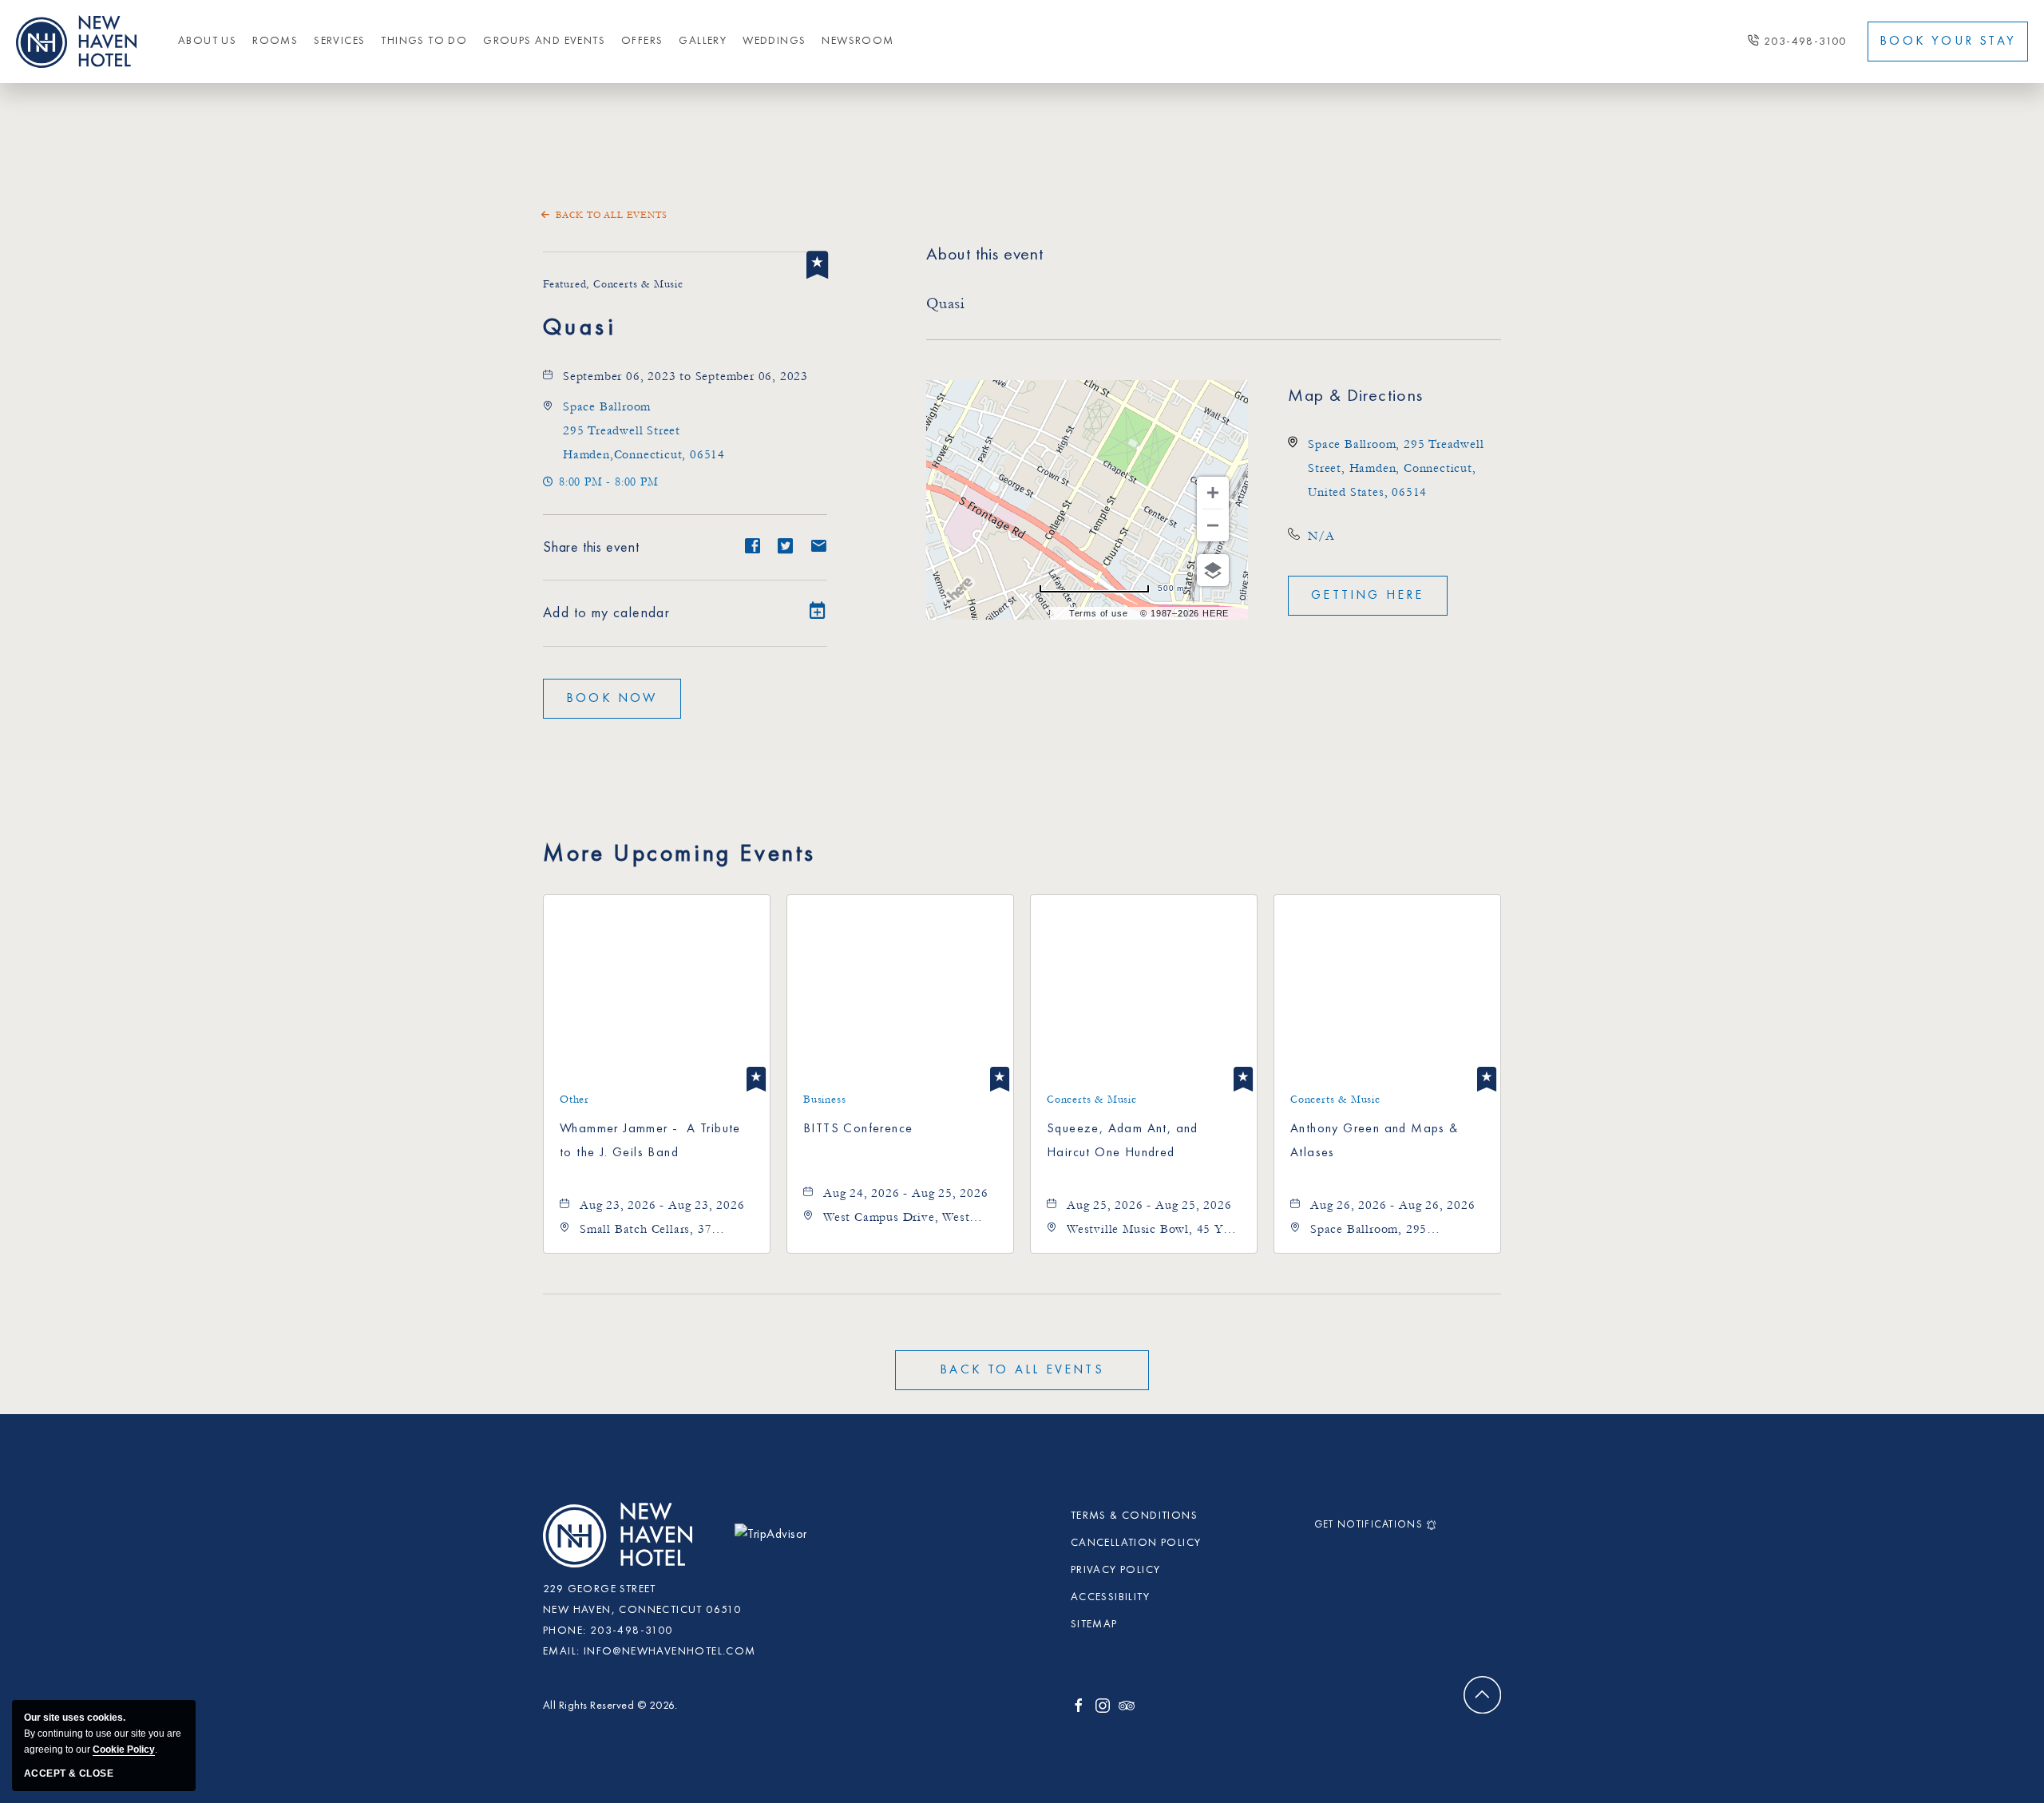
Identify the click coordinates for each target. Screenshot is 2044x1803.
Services (339, 41)
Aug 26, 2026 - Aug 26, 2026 (1393, 1205)
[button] (644, 430)
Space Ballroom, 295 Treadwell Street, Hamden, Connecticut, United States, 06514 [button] (1396, 468)
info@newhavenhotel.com (670, 1651)
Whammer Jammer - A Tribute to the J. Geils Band (650, 1141)
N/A (1321, 536)
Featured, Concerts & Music (613, 284)
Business (824, 1100)
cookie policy (124, 1750)
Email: (561, 1651)
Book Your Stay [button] (1948, 42)
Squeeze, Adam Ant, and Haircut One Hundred (1123, 1141)
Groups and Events (544, 41)
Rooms (275, 41)
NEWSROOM (858, 41)
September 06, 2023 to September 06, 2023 (685, 376)
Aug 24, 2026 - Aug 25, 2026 (906, 1193)
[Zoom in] (1213, 493)
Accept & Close (69, 1773)
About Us (207, 41)
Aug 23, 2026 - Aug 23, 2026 (662, 1205)
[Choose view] (1213, 570)
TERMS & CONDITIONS (1134, 1516)
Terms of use (1099, 613)
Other (574, 1100)
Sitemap (1094, 1624)
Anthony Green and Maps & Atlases (1375, 1141)
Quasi (580, 328)
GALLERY (703, 41)
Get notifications (1369, 1525)
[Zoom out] (1213, 525)
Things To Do (424, 41)
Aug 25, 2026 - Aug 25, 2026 (1149, 1205)
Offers (642, 41)
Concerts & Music (1092, 1100)
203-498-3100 (1805, 42)
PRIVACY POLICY (1116, 1570)
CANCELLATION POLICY (1136, 1543)
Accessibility (1110, 1597)
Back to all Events (611, 215)
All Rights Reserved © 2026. (610, 1706)
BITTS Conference (858, 1129)
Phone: (564, 1631)
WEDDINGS (774, 41)
